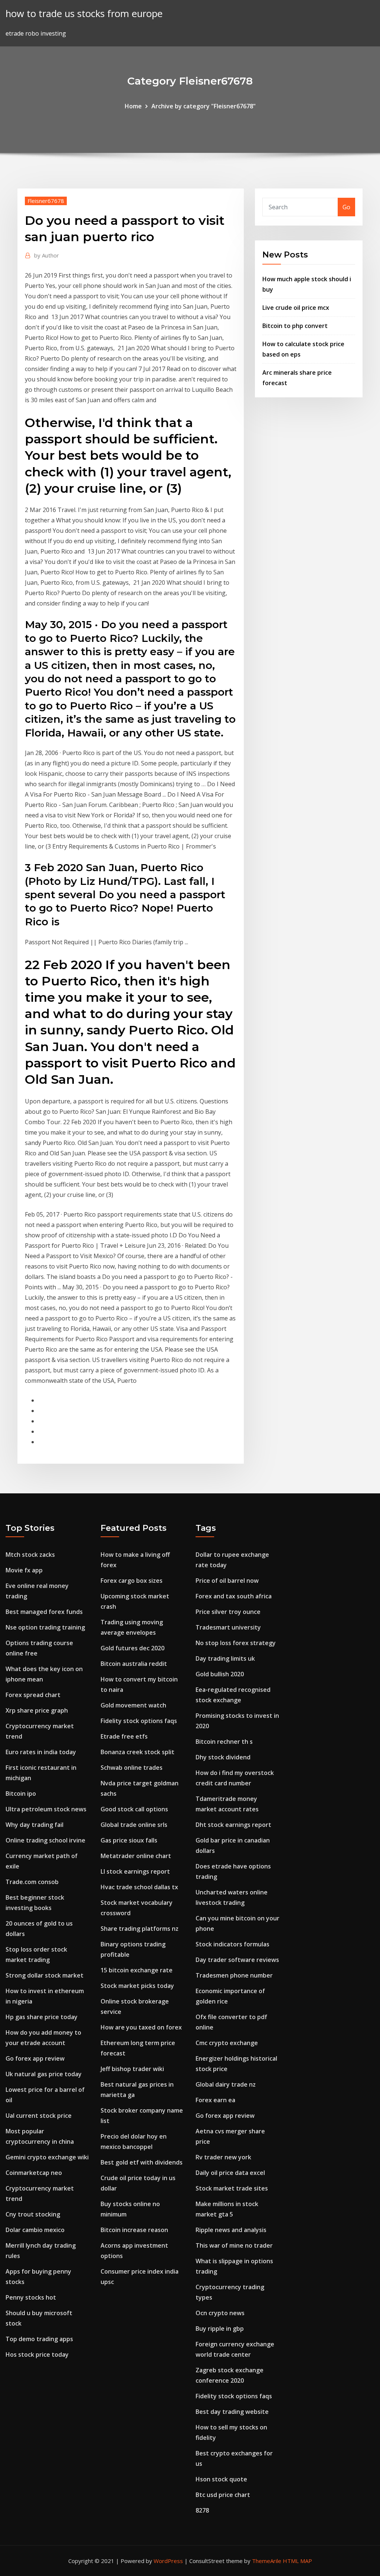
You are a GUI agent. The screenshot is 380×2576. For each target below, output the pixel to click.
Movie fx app (24, 1570)
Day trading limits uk (225, 1658)
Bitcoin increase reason (134, 2230)
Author (47, 255)
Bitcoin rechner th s (224, 1742)
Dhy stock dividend (223, 1757)
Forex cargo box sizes (132, 1581)
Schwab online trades (132, 1768)
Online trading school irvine (45, 1840)
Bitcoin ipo (21, 1794)
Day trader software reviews (237, 1960)
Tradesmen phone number (234, 1975)
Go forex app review (35, 2058)
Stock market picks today (137, 1986)
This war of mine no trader (234, 2245)
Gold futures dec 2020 (132, 1648)
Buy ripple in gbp (220, 2329)
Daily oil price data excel (230, 2173)
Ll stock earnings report (135, 1871)
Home (133, 106)
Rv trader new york (223, 2157)
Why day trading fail (35, 1825)
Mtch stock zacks (30, 1555)
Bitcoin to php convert (295, 326)
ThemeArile (267, 2561)
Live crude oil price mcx (296, 308)
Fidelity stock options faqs (139, 1721)
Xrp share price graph (37, 1710)
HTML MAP (297, 2561)
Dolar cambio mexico (35, 2230)
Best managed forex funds (44, 1612)
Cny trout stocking (33, 2214)
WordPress (168, 2561)
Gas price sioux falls (129, 1840)
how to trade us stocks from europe (84, 14)
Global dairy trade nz (226, 2084)
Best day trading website (232, 2412)
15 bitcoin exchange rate (137, 1970)
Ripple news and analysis (231, 2230)
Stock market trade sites (232, 2188)
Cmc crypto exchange (227, 2043)
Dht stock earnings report (233, 1825)
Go (346, 207)
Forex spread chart (33, 1695)
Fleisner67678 (46, 201)
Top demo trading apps (39, 2339)
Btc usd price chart (223, 2495)
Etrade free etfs (124, 1736)
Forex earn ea (215, 2100)
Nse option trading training (45, 1627)
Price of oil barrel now (227, 1581)
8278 (202, 2510)
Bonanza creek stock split (137, 1752)
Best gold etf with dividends (142, 2162)
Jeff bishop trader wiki (132, 2069)
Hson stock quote (221, 2479)
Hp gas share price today (42, 2017)
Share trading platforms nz (140, 1929)
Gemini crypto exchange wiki (47, 2157)
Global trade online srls (134, 1825)
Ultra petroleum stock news (46, 1809)
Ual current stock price (39, 2116)
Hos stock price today (37, 2355)
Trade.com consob (32, 1882)
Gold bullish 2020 (220, 1674)
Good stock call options (134, 1809)
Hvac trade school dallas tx (139, 1887)
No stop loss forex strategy (236, 1643)
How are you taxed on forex (141, 2027)
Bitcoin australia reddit (134, 1664)
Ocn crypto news (220, 2313)
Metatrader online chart (136, 1856)
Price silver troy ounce (228, 1612)
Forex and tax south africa (234, 1596)
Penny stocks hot (31, 2297)
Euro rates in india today (41, 1752)
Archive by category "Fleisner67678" (204, 106)
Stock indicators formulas (232, 1944)
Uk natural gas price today (44, 2074)
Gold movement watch (133, 1705)
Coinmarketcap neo (34, 2173)
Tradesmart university (228, 1627)
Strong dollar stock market (45, 1975)
